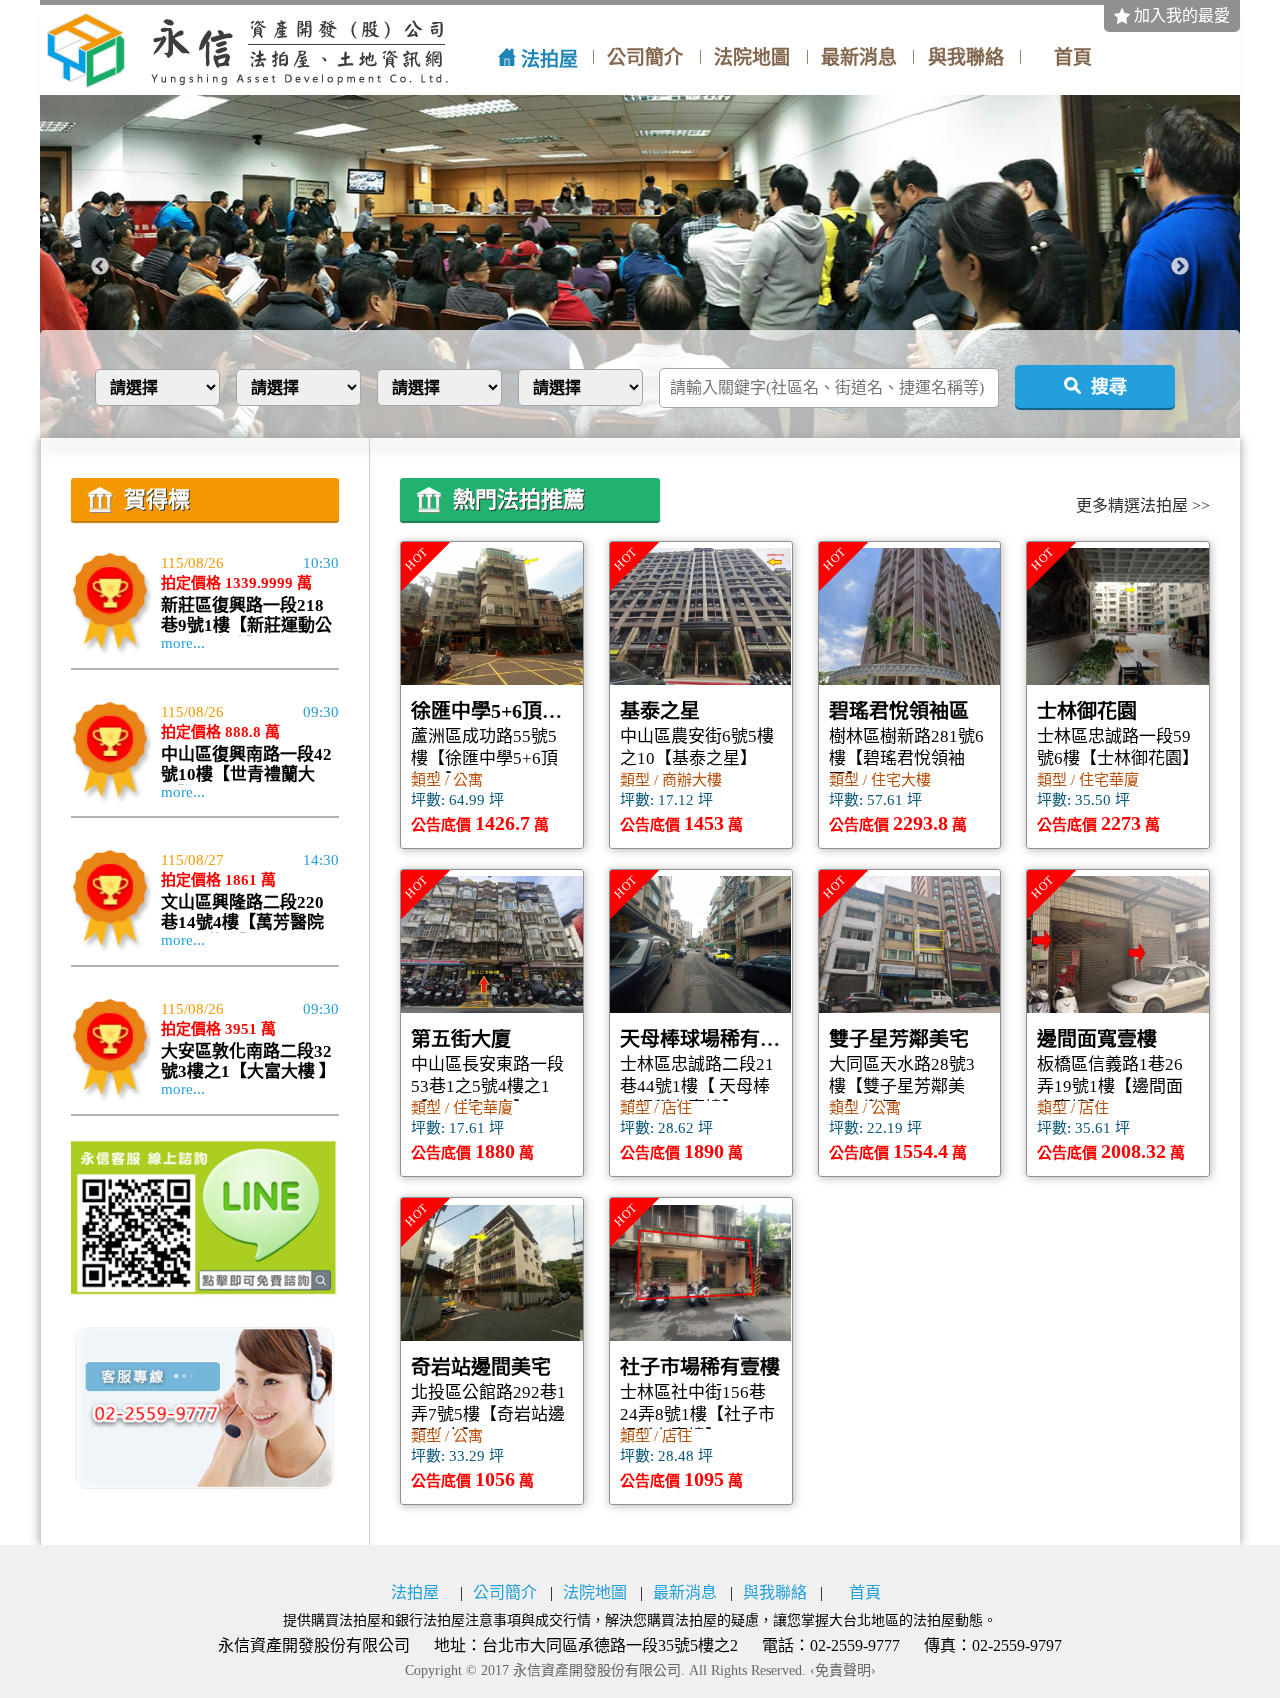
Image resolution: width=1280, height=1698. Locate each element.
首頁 (1073, 58)
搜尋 (1109, 387)
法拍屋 (549, 59)
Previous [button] (100, 267)
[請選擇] (304, 387)
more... (183, 643)
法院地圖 (752, 58)
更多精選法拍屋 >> (1143, 506)
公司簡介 (645, 58)
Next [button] (1180, 267)
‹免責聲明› (843, 1671)
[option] (640, 266)
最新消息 (859, 58)
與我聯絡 (966, 58)
